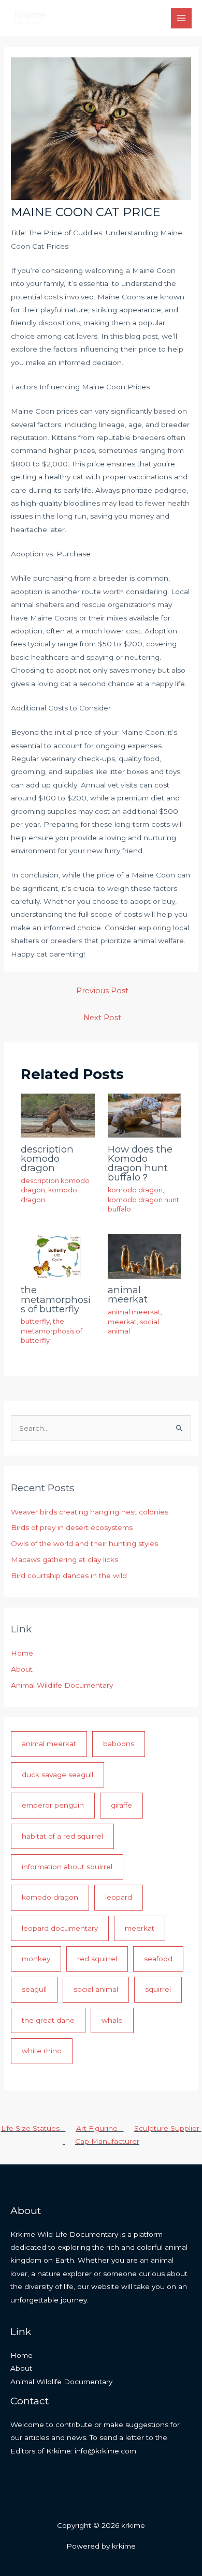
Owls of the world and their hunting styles (84, 1543)
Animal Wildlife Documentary (62, 1685)
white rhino (42, 2051)
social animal (96, 1989)
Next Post (102, 1018)
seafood (158, 1959)
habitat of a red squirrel (62, 1836)
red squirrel (97, 1959)
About (22, 1669)
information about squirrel (67, 1867)
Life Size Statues (33, 2128)
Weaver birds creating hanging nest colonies (90, 1512)
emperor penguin (53, 1805)
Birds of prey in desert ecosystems (72, 1527)
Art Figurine (100, 2128)
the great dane (48, 2020)
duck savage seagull (57, 1775)
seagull (34, 1989)
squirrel (158, 1989)
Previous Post (102, 991)
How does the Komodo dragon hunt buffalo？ (140, 1163)
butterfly (35, 1321)
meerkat (122, 1322)
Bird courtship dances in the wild (69, 1575)
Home (22, 1653)
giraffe (121, 1805)
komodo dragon (135, 1190)
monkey (36, 1959)
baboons (119, 1744)
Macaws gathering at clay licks (64, 1559)
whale (112, 2020)
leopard (119, 1897)
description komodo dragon (47, 1158)
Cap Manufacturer (107, 2141)
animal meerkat (128, 1294)
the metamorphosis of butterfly (56, 1299)
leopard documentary (60, 1928)
